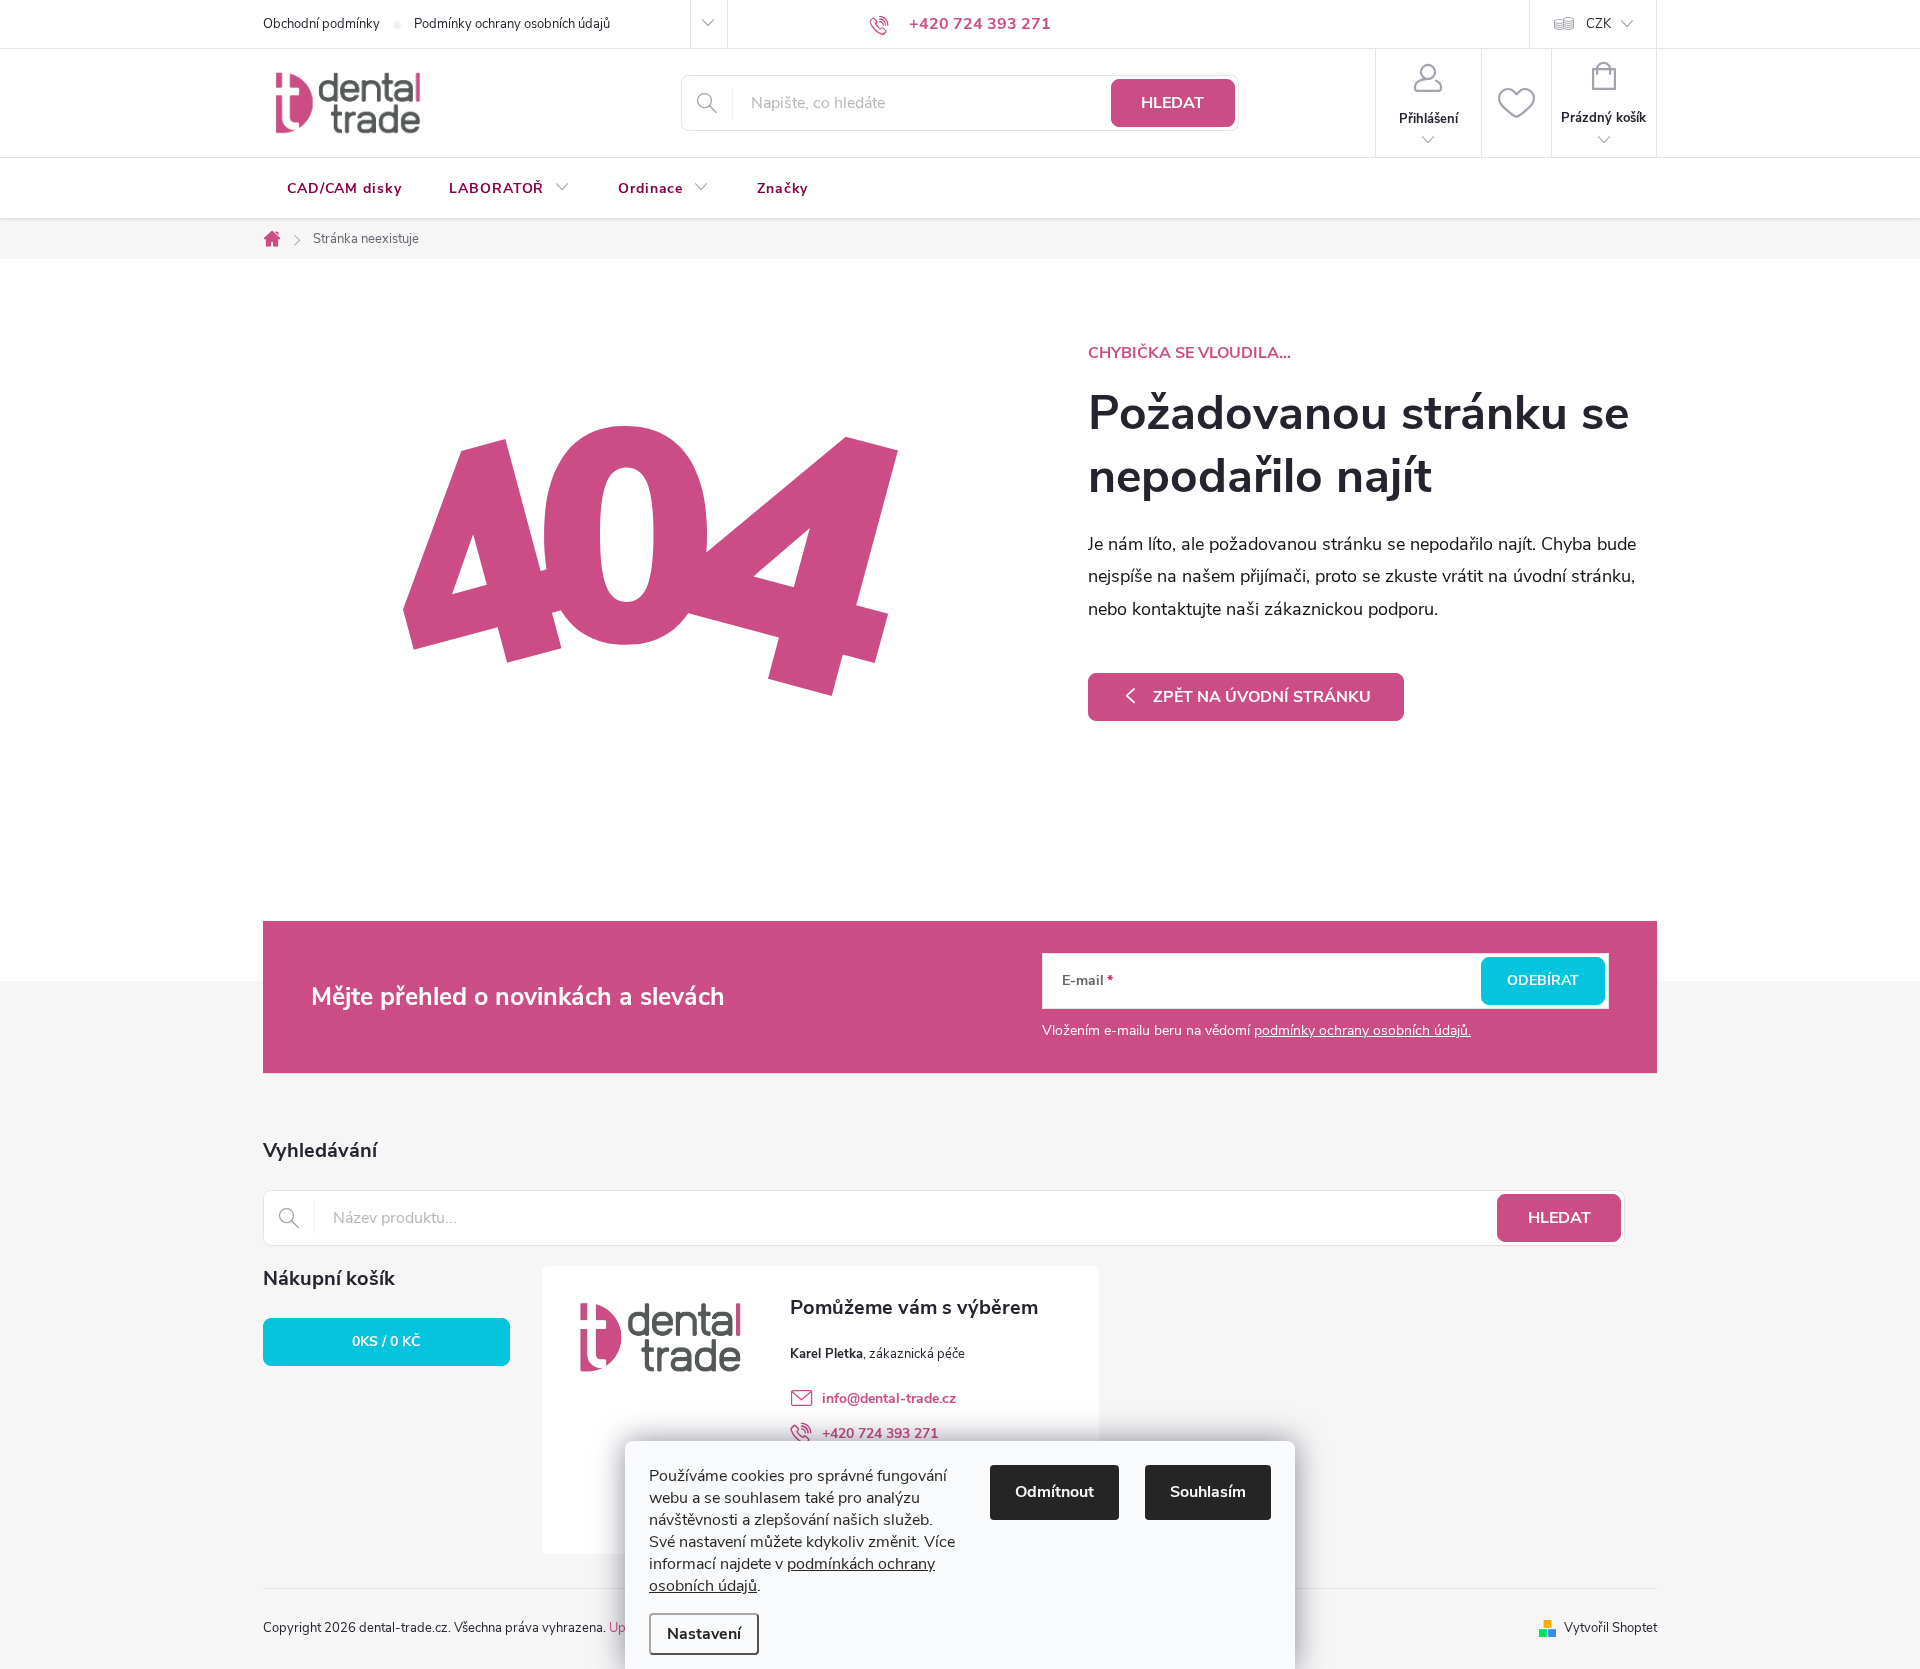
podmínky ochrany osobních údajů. (1362, 1030)
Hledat (1172, 103)
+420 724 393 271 (880, 1433)
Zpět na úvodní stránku (1262, 697)
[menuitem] (344, 189)
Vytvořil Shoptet (1610, 1628)
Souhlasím (1208, 1492)
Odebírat (1543, 980)
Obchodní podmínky (321, 24)
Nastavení (704, 1634)
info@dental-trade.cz (889, 1398)
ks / (386, 1341)
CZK (1598, 24)
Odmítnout (1054, 1492)
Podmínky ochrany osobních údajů (512, 24)
